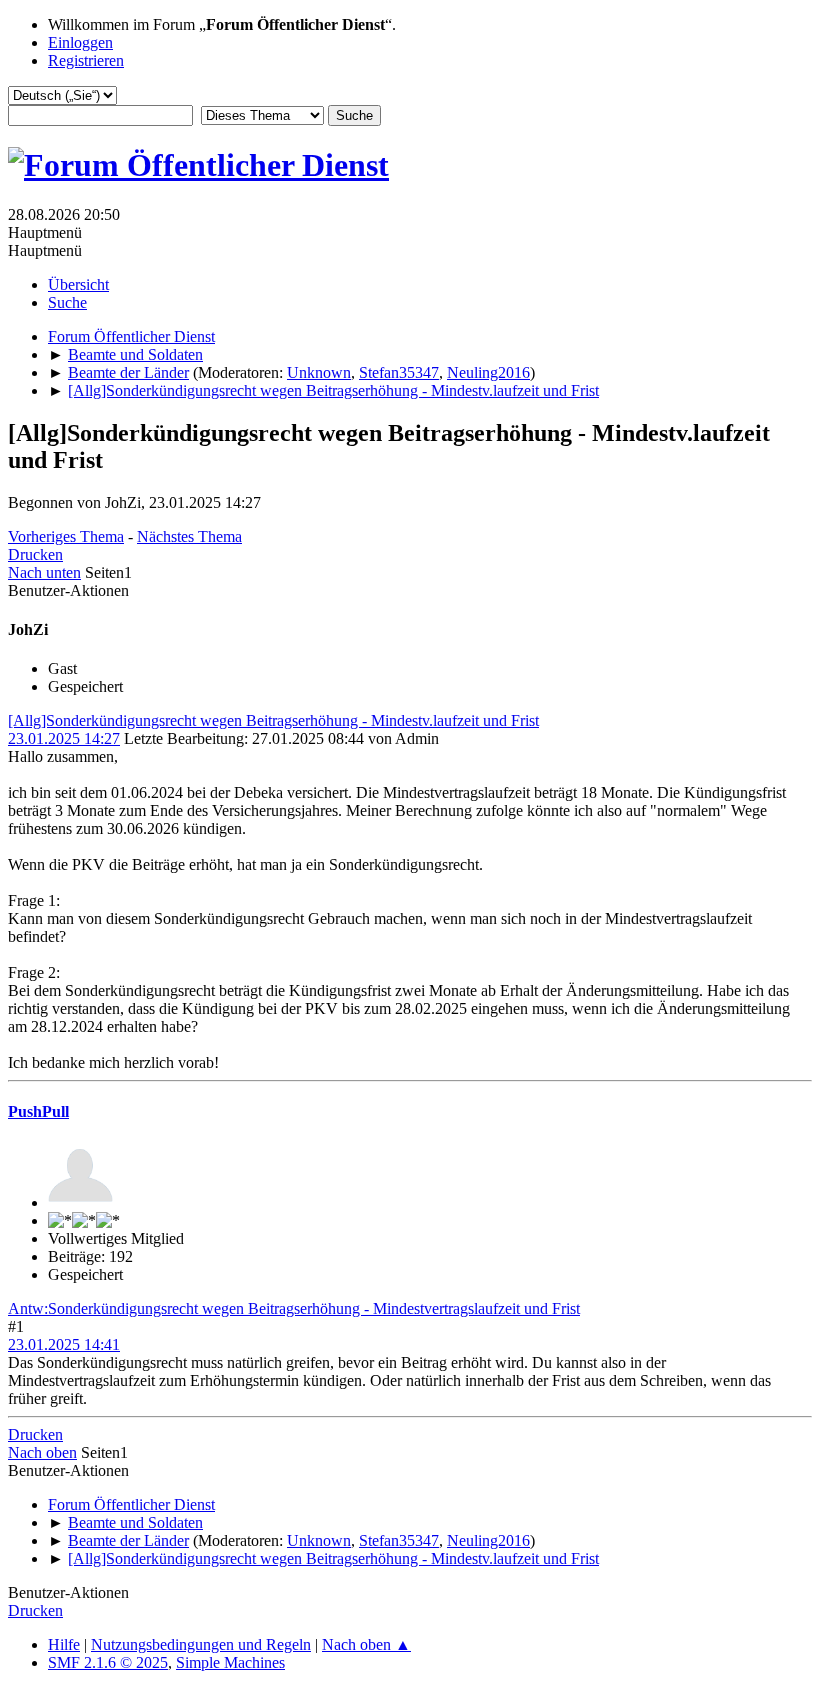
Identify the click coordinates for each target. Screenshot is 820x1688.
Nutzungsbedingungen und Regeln (201, 1644)
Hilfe (64, 1644)
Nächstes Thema (189, 536)
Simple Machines (230, 1662)
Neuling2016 (488, 372)
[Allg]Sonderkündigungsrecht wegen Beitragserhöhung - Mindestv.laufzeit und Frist (273, 720)
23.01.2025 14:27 (64, 738)
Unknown (319, 372)
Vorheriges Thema (66, 536)
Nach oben (42, 1452)
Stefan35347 (399, 372)
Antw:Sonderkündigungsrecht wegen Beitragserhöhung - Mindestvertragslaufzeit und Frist (294, 1308)
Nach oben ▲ (366, 1644)
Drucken (35, 554)
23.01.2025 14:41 (64, 1344)
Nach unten (44, 572)
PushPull (38, 1111)
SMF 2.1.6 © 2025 (108, 1662)
